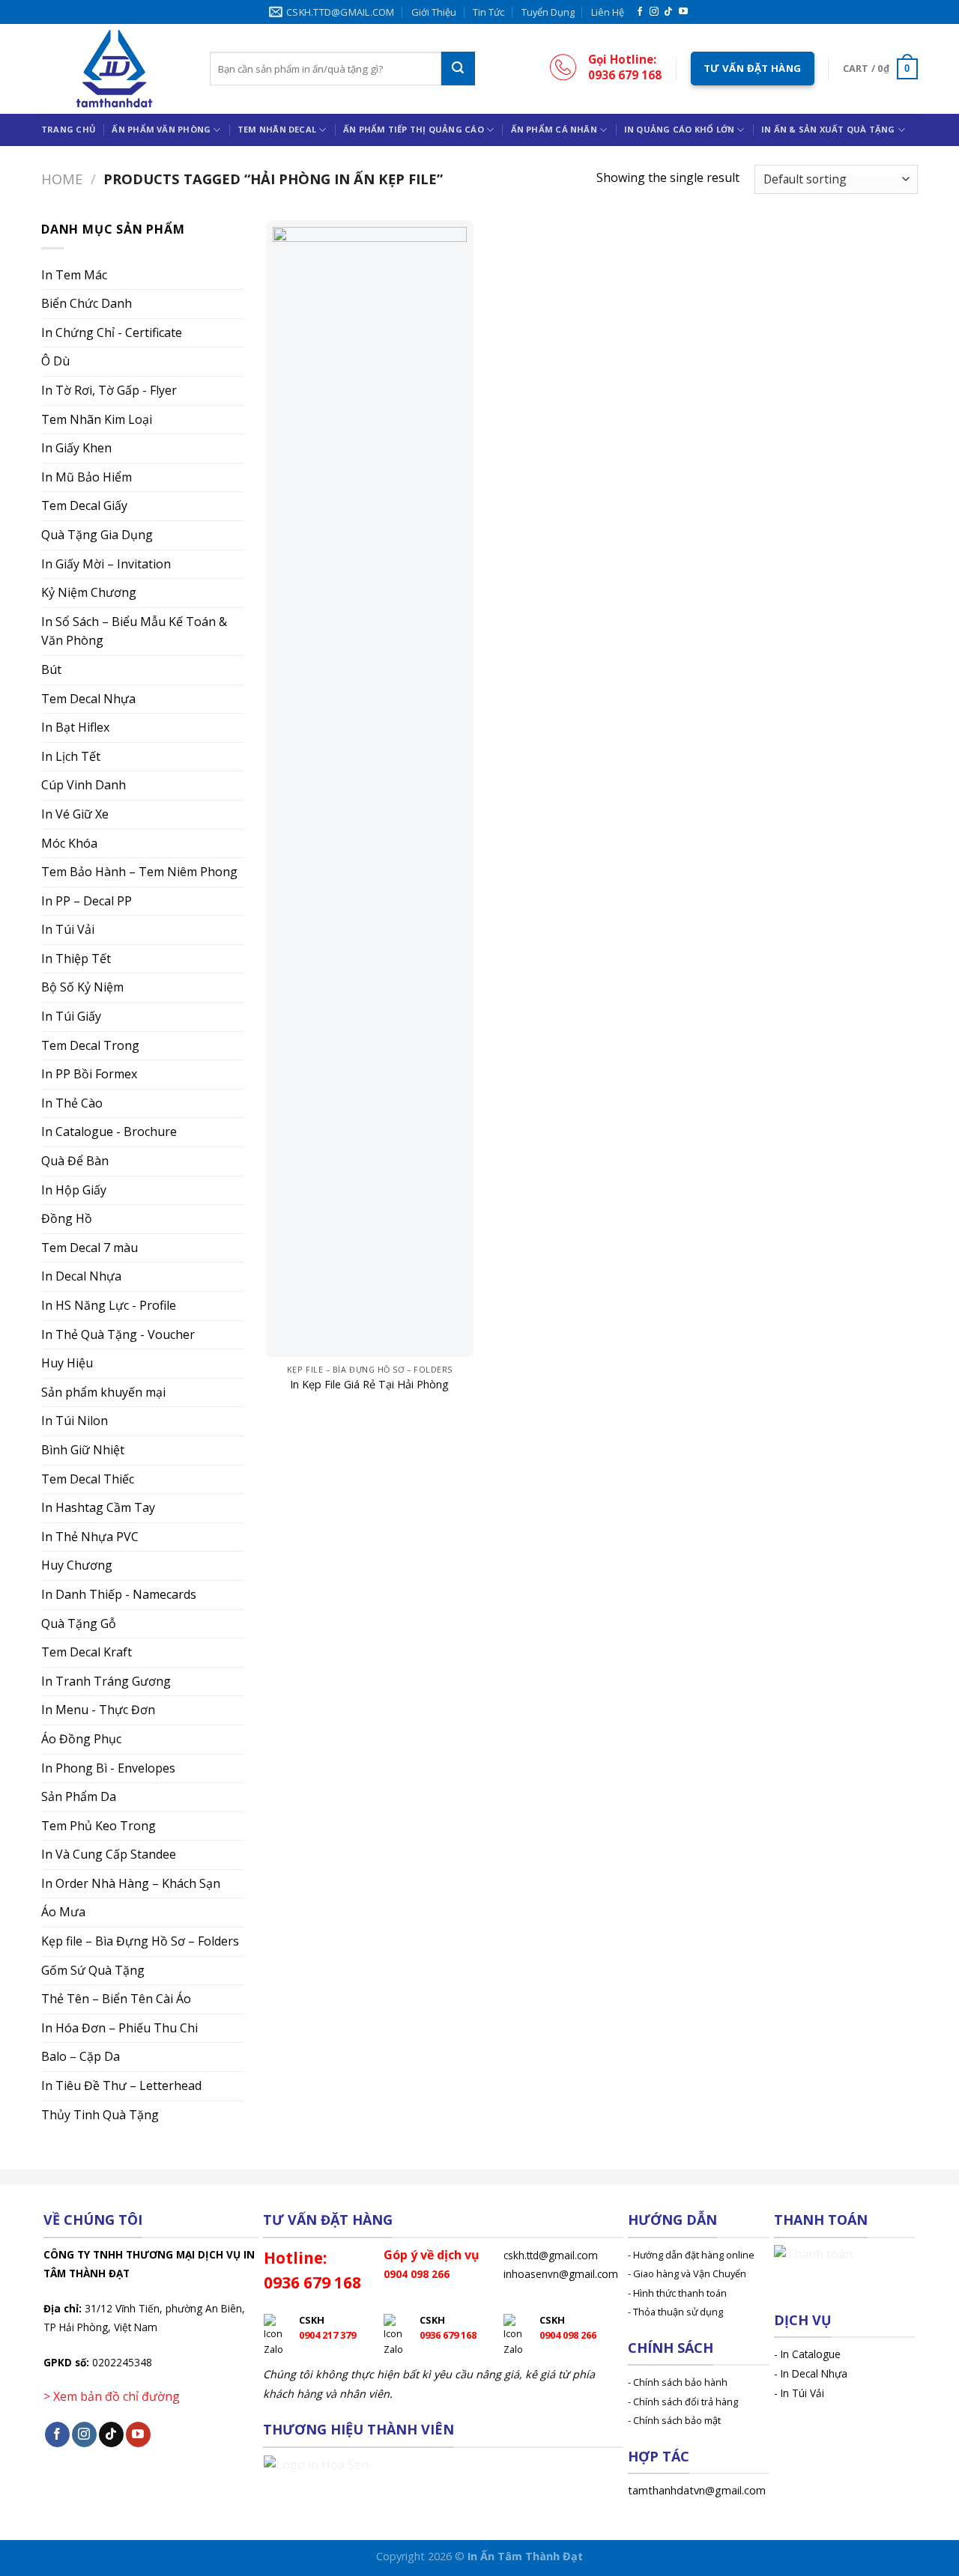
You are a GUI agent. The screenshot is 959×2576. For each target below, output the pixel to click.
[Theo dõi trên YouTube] (683, 12)
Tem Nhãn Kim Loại (97, 419)
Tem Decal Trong (90, 1045)
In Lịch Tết (71, 756)
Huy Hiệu (67, 1363)
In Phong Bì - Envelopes (108, 1768)
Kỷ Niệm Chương (89, 592)
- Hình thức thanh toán (677, 2293)
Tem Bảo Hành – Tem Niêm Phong (139, 872)
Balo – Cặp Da (81, 2056)
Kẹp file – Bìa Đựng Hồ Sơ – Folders (140, 1941)
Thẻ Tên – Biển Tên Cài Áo (116, 1999)
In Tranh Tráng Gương (106, 1681)
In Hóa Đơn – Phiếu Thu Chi (120, 2028)
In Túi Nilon (75, 1421)
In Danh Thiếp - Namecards (119, 1594)
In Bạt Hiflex (75, 727)
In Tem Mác (74, 275)
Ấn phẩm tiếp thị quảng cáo (414, 129)
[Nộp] (458, 69)
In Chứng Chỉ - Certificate (112, 332)
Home (62, 179)
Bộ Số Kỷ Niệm (82, 987)
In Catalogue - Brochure (109, 1131)
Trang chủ (68, 129)
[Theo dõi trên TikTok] (668, 12)
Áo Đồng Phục (81, 1739)
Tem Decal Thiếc (88, 1479)
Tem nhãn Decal (277, 129)
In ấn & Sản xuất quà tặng (828, 129)
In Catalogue (811, 2354)
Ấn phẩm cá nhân (554, 129)
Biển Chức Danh (87, 303)
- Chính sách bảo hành (678, 2382)
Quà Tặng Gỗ (79, 1623)
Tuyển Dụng (548, 12)
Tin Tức (488, 12)
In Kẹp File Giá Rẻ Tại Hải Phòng (369, 1385)
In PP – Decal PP (87, 901)
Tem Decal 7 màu (90, 1248)
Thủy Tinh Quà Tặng (100, 2115)
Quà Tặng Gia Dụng (97, 535)
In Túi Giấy (71, 1016)
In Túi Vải (68, 929)
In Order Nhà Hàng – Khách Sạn (131, 1883)
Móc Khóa (69, 843)
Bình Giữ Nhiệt (83, 1450)
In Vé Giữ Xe (75, 814)
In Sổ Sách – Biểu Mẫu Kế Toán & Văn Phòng (134, 631)
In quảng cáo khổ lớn (679, 129)
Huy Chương (77, 1565)
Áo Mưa (63, 1912)
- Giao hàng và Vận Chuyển (687, 2273)
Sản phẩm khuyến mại (103, 1392)
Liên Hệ (608, 12)
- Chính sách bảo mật (674, 2420)
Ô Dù (55, 361)
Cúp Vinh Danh (84, 785)
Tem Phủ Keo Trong (99, 1826)
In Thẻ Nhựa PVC (90, 1537)
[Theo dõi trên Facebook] (640, 12)
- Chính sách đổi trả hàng (683, 2402)
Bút (51, 669)
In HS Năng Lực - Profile (109, 1305)
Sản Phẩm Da (79, 1796)
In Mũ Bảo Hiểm (87, 477)
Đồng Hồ (67, 1218)
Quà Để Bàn (75, 1161)
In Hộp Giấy (74, 1190)
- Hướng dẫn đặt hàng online (691, 2255)
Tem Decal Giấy (84, 505)
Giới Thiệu (434, 12)
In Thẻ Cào (72, 1103)
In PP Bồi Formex (89, 1074)
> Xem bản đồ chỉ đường (112, 2396)
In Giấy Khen (76, 448)
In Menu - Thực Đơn (98, 1710)
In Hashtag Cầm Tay (98, 1507)
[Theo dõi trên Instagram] (654, 12)
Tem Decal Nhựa (88, 699)
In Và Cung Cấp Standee (109, 1854)
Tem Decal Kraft (87, 1652)
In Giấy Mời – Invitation (106, 564)
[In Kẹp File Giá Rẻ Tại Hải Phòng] (370, 789)
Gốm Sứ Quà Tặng (93, 1970)
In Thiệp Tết (76, 959)
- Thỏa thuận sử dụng (675, 2312)
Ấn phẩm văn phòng (161, 129)
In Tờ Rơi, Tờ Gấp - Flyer (109, 390)
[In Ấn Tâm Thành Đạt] (114, 69)
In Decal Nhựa (81, 1276)
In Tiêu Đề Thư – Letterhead (121, 2086)
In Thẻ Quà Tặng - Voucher (118, 1334)
